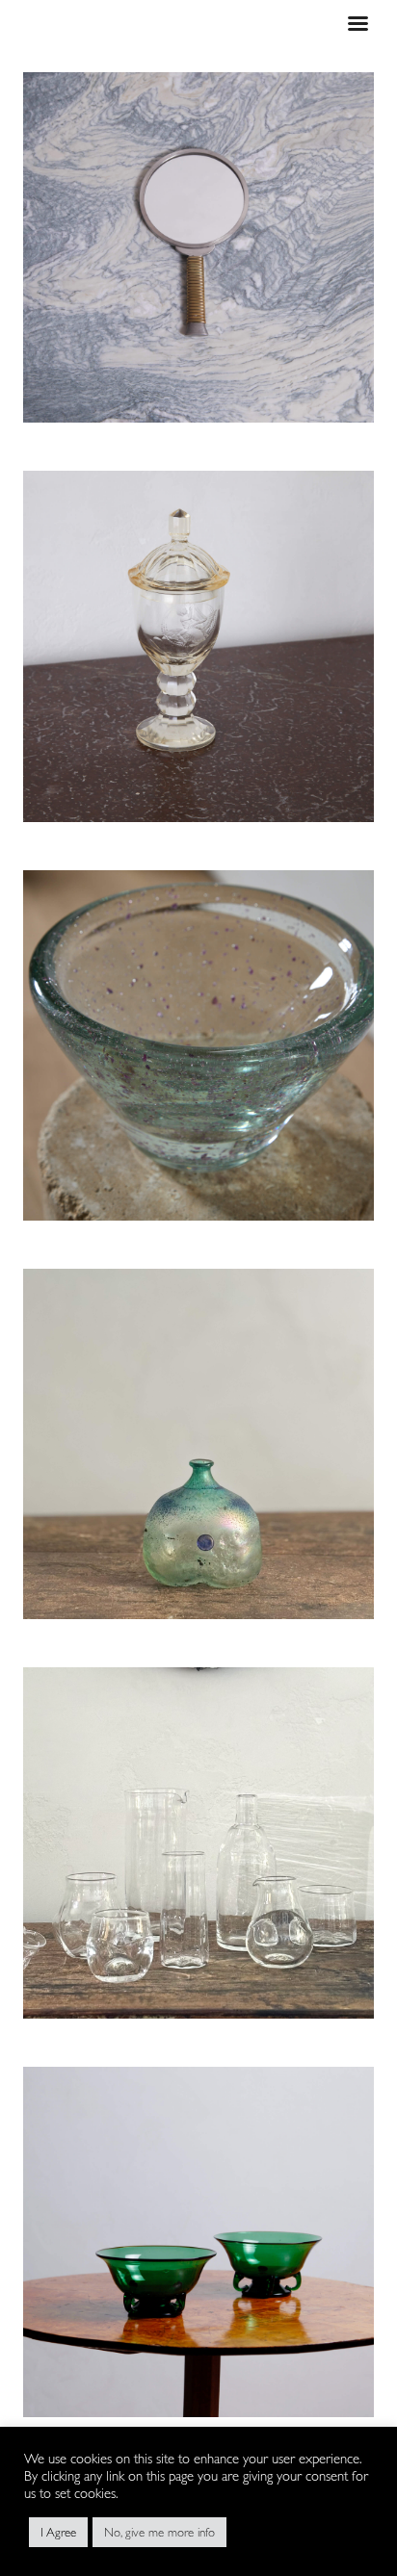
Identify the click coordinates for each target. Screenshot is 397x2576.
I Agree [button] (58, 2532)
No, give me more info (159, 2532)
